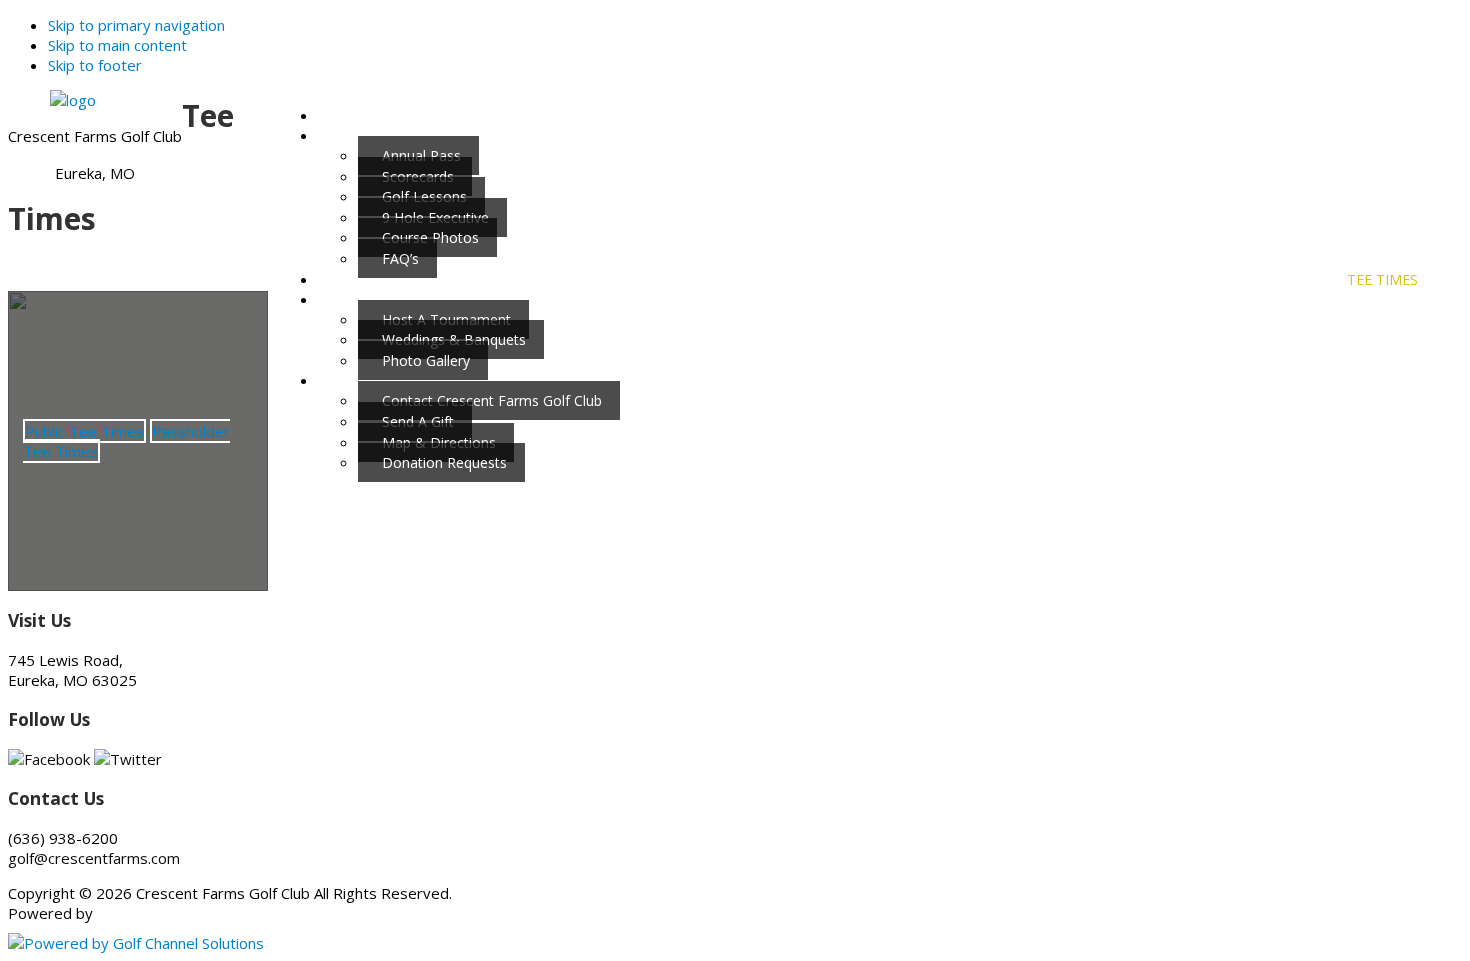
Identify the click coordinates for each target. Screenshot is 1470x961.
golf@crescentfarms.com (94, 858)
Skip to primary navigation (136, 25)
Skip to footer (95, 65)
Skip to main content (117, 45)
